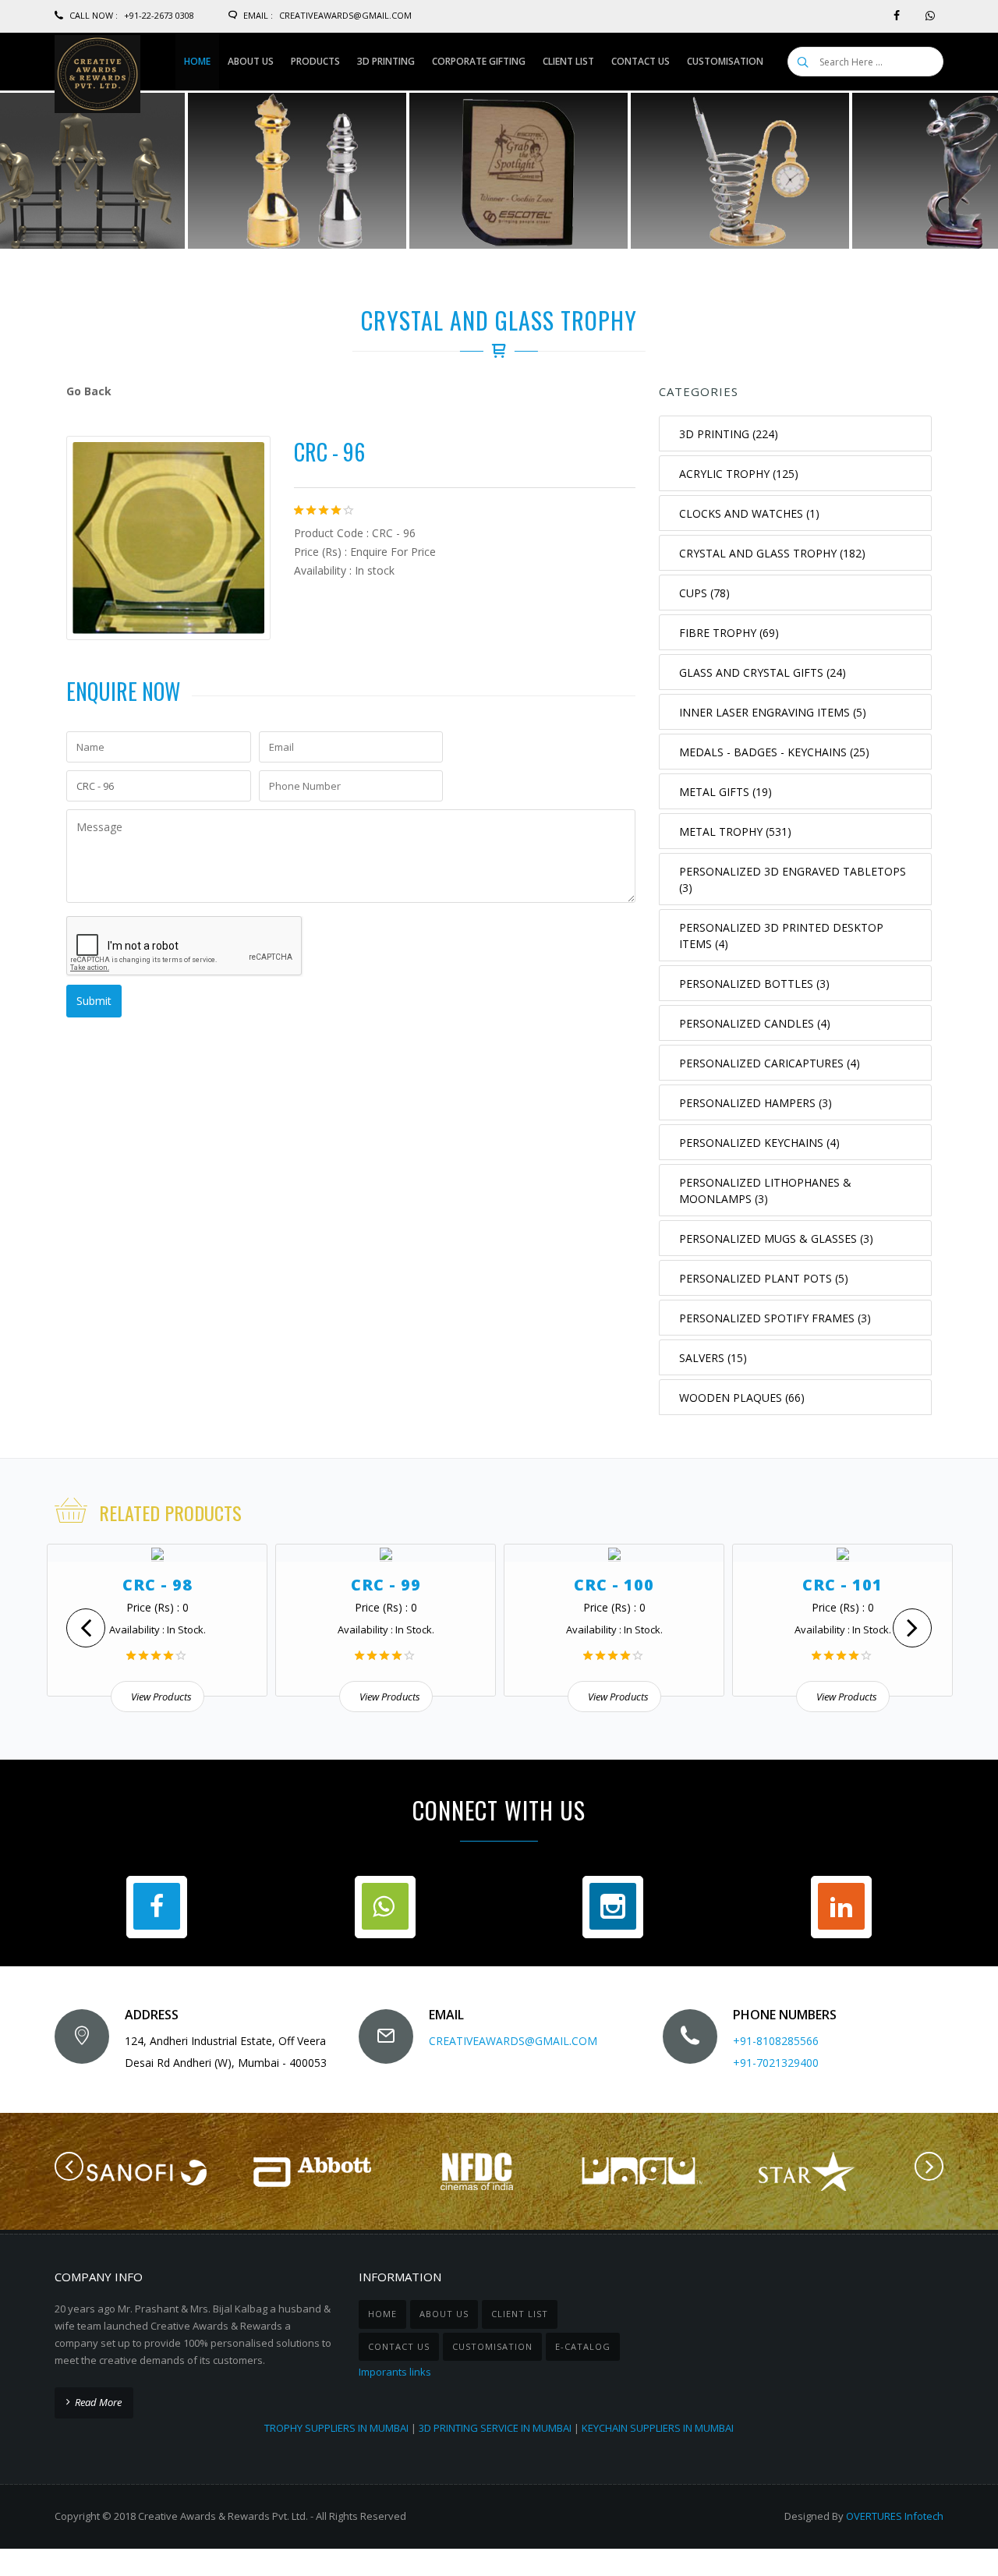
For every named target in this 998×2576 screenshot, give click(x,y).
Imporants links (395, 2372)
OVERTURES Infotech (895, 2516)
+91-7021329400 (776, 2063)
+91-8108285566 (776, 2041)
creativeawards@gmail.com (345, 15)
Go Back (89, 391)
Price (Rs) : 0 (157, 1607)
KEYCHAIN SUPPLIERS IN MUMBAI (658, 2428)
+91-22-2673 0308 (159, 15)
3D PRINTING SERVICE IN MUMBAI (495, 2428)
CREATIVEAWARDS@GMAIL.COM (513, 2041)
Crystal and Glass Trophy (499, 320)
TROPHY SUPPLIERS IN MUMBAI (336, 2428)
